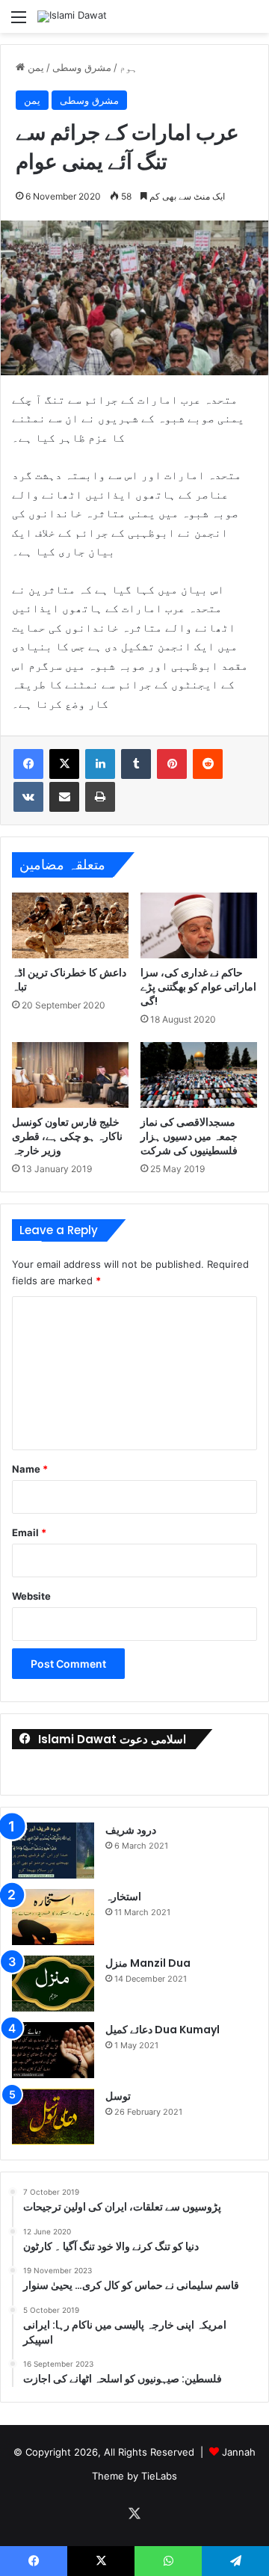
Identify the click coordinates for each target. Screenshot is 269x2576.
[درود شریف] (53, 1851)
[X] (64, 764)
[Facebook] (28, 764)
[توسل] (53, 2117)
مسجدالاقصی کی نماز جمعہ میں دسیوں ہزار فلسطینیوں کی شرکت (189, 1136)
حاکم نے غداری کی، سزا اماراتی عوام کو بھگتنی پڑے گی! (198, 987)
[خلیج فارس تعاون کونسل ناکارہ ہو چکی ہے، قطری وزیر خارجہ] (70, 1075)
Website (31, 1596)
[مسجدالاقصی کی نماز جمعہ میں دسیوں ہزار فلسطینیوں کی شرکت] (199, 1075)
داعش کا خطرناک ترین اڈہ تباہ (69, 980)
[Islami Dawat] (72, 16)
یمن (36, 67)
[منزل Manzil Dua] (53, 1984)
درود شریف (131, 1830)
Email (29, 1532)
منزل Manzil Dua (148, 1963)
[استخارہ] (53, 1917)
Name (30, 1469)
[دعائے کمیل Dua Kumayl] (53, 2050)
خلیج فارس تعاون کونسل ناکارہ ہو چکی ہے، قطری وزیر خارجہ (67, 1136)
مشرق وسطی (82, 67)
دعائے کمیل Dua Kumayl (163, 2030)
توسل (118, 2096)
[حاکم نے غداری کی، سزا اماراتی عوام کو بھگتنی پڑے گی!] (199, 925)
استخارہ (123, 1896)
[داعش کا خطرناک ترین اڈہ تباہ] (70, 925)
